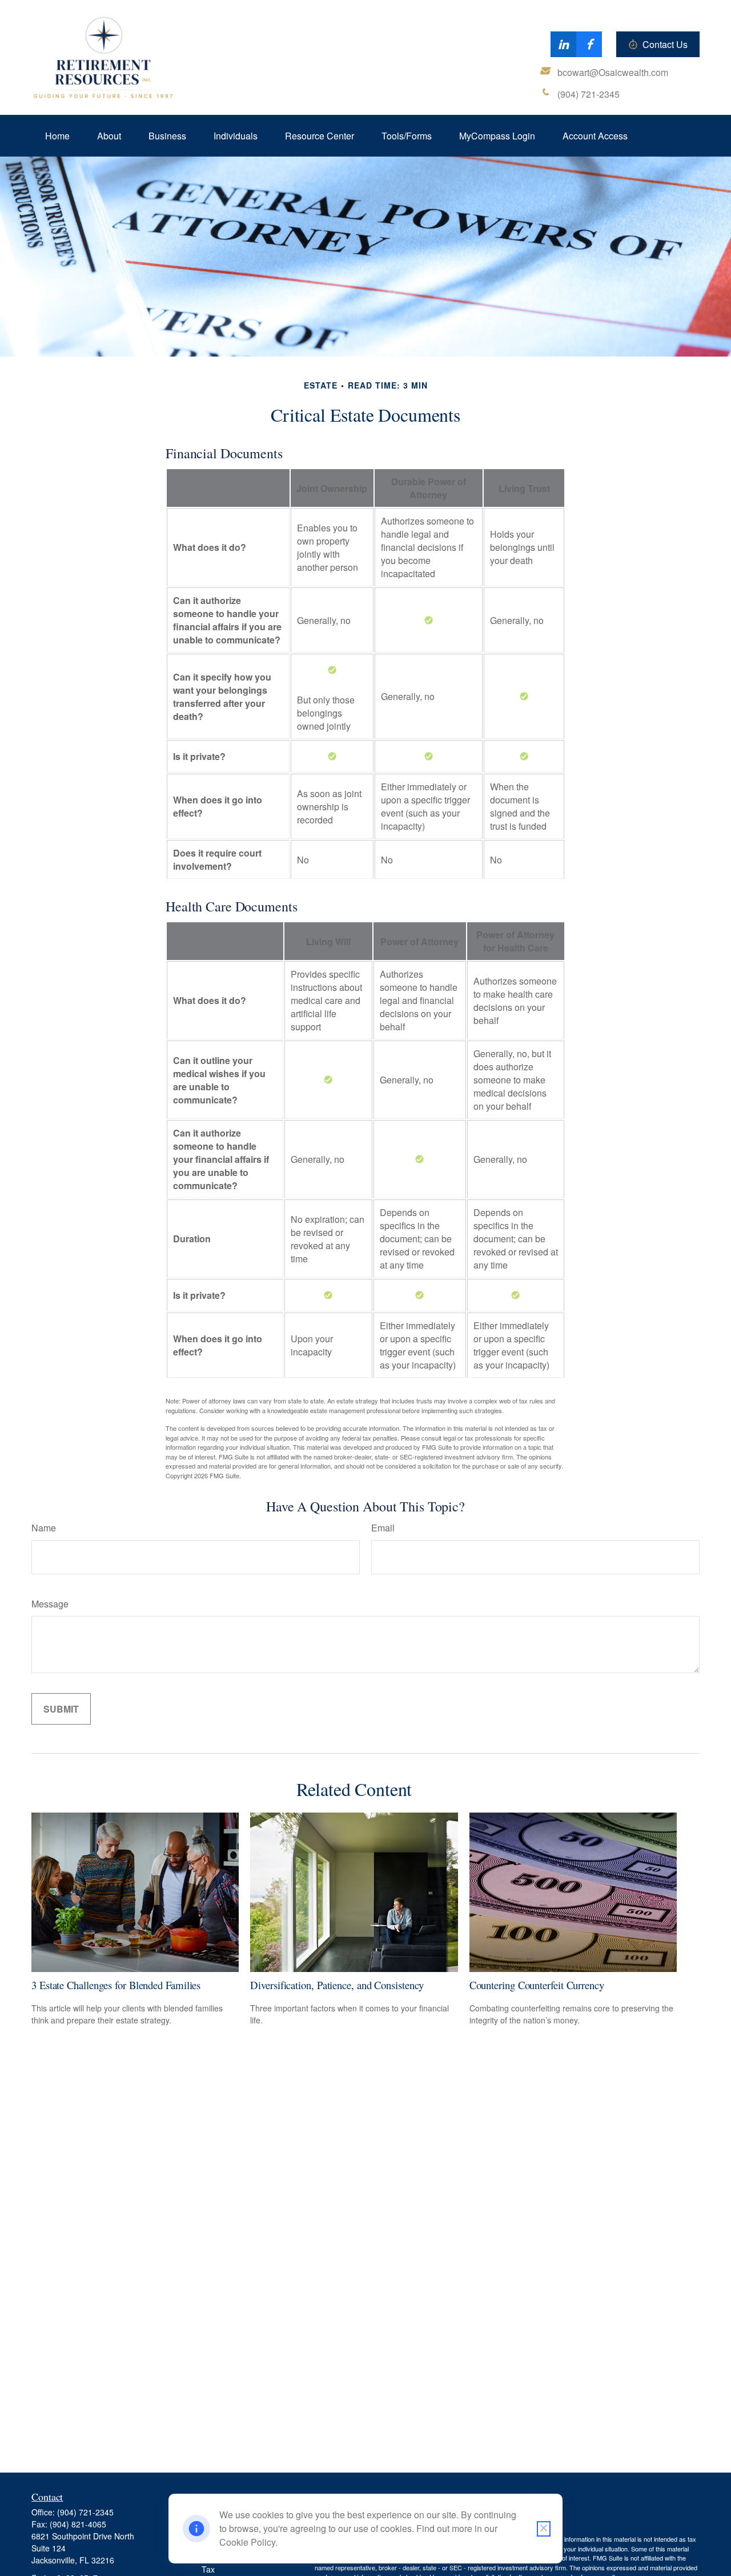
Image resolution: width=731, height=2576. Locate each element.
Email (383, 1528)
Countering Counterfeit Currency (537, 1985)
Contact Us (665, 44)
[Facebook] (589, 44)
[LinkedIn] (563, 44)
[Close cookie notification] (544, 2529)
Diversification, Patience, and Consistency (337, 1985)
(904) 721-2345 (85, 2512)
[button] (57, 136)
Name (44, 1528)
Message (50, 1604)
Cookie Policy (247, 2542)
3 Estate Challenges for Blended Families (116, 1985)
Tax (208, 2569)
